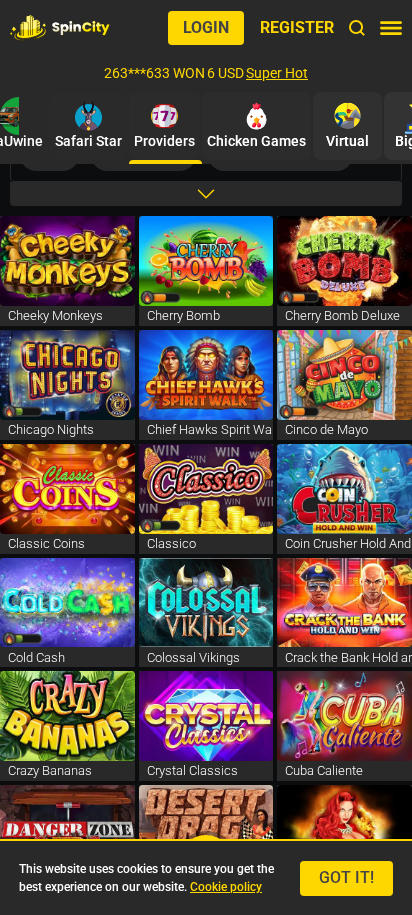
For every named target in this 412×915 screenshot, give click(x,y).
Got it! (346, 877)
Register (297, 27)
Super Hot (277, 73)
